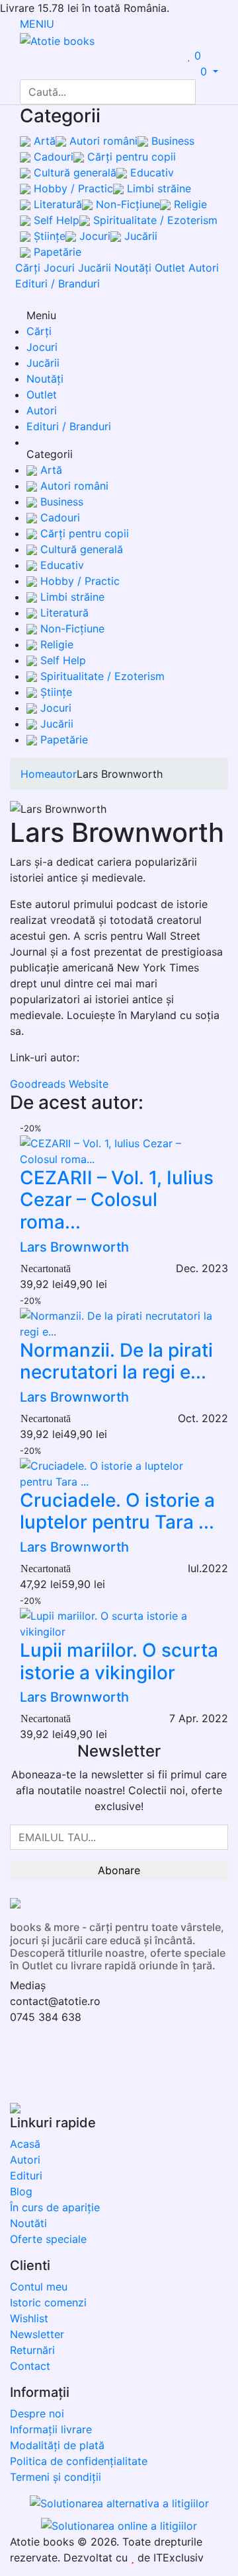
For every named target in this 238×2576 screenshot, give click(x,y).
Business (171, 141)
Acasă (25, 2144)
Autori (204, 268)
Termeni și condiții (56, 2477)
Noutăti (28, 2223)
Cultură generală (73, 172)
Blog (21, 2191)
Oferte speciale (48, 2239)
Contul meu (39, 2287)
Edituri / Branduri (58, 284)
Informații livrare (51, 2429)
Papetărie (56, 252)
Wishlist (29, 2318)
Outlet (170, 268)
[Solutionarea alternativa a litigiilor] (119, 2505)
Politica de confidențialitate (79, 2461)
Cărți (28, 268)
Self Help (55, 220)
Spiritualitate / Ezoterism (154, 220)
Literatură (56, 204)
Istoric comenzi (48, 2302)
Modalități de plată (57, 2445)
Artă (43, 141)
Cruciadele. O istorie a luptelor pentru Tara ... (117, 1511)
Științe (48, 236)
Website (89, 1084)
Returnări (32, 2350)
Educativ (150, 172)
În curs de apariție (55, 2207)
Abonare (119, 1870)
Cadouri (52, 157)
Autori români (102, 141)
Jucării (139, 236)
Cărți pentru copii (130, 157)
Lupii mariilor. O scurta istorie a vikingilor (119, 1661)
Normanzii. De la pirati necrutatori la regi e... (116, 1361)
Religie (189, 204)
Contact (30, 2366)
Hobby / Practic (72, 188)
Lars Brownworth (74, 1247)
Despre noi (37, 2413)
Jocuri (93, 236)
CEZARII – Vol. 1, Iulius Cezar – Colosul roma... (117, 1200)
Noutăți (133, 268)
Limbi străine (157, 188)
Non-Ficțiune (126, 204)
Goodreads (38, 1084)
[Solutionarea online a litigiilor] (119, 2524)
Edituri (26, 2176)
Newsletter (37, 2334)
